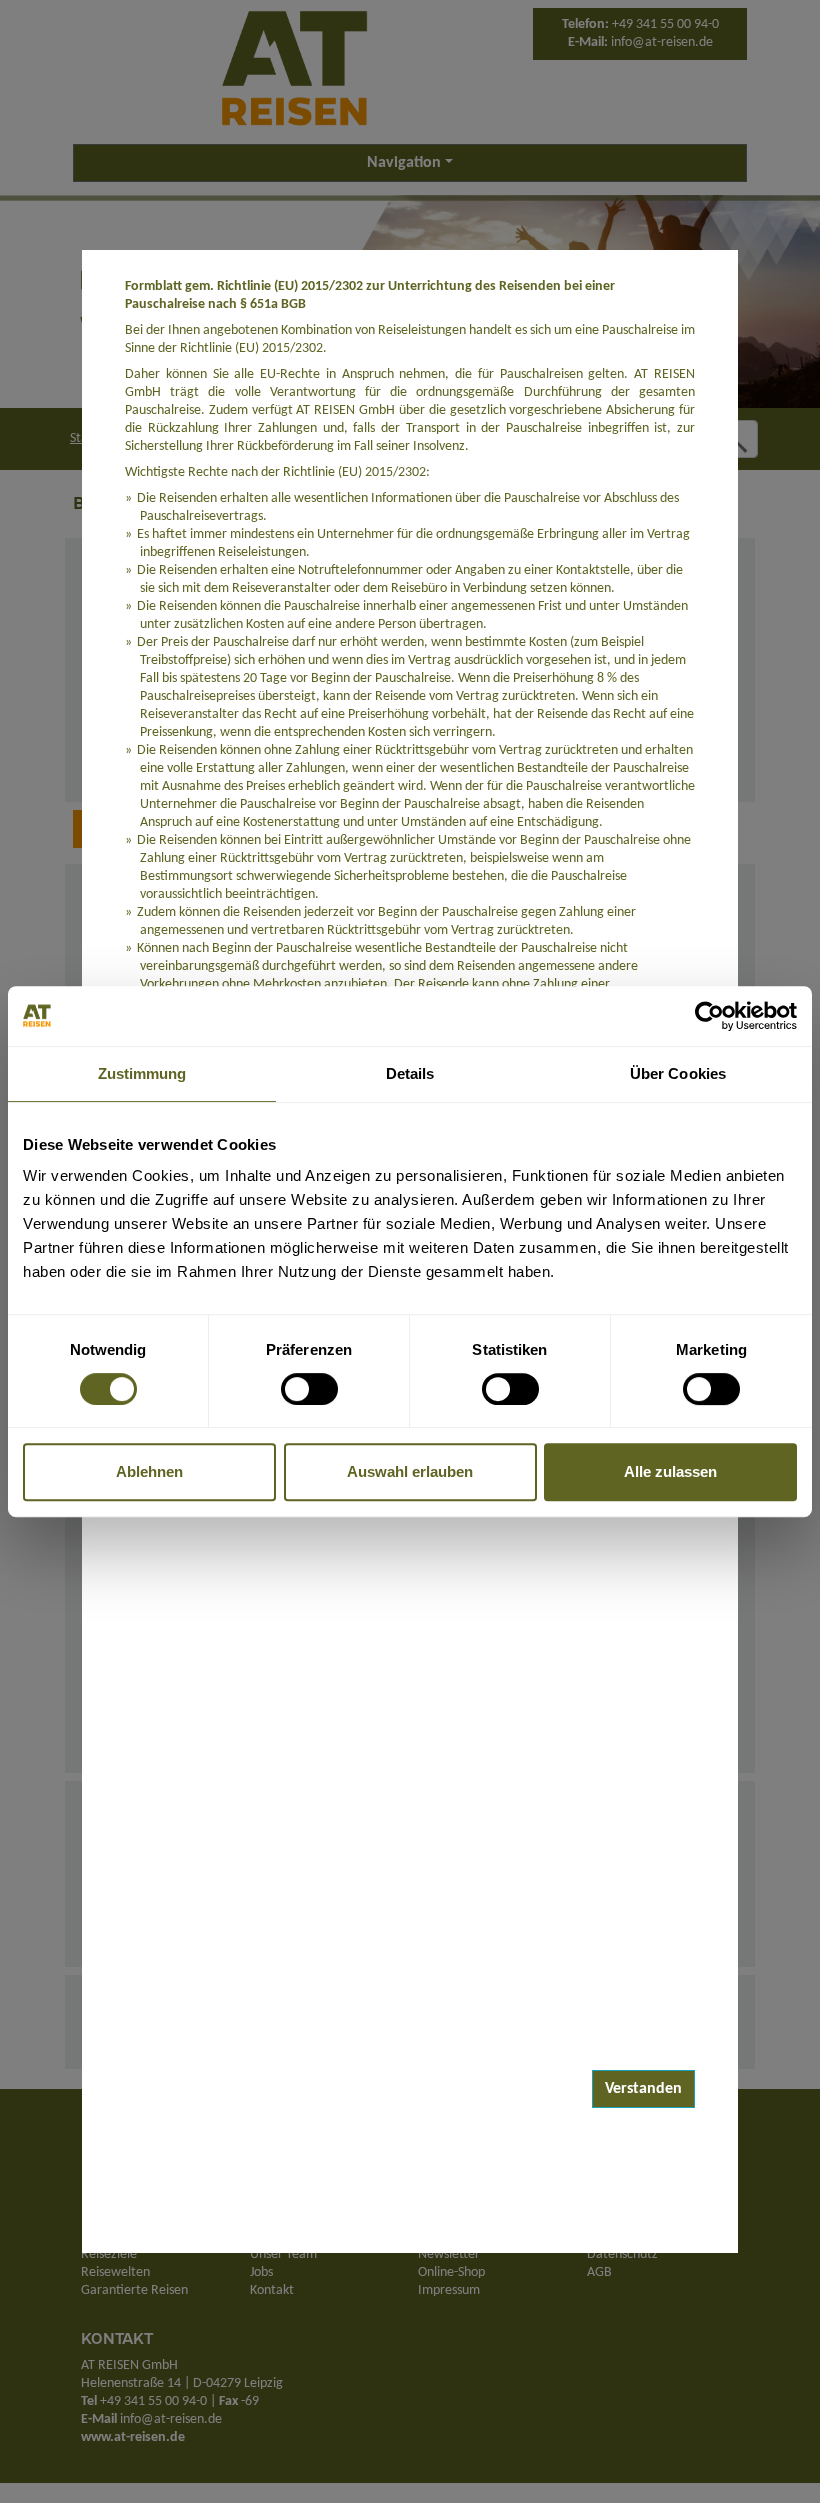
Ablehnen (149, 1471)
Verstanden (643, 2089)
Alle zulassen (670, 1471)
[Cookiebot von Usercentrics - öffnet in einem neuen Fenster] (709, 1016)
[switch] (309, 1389)
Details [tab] (410, 1073)
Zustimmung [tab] (142, 1073)
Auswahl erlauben (410, 1471)
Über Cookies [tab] (678, 1073)
